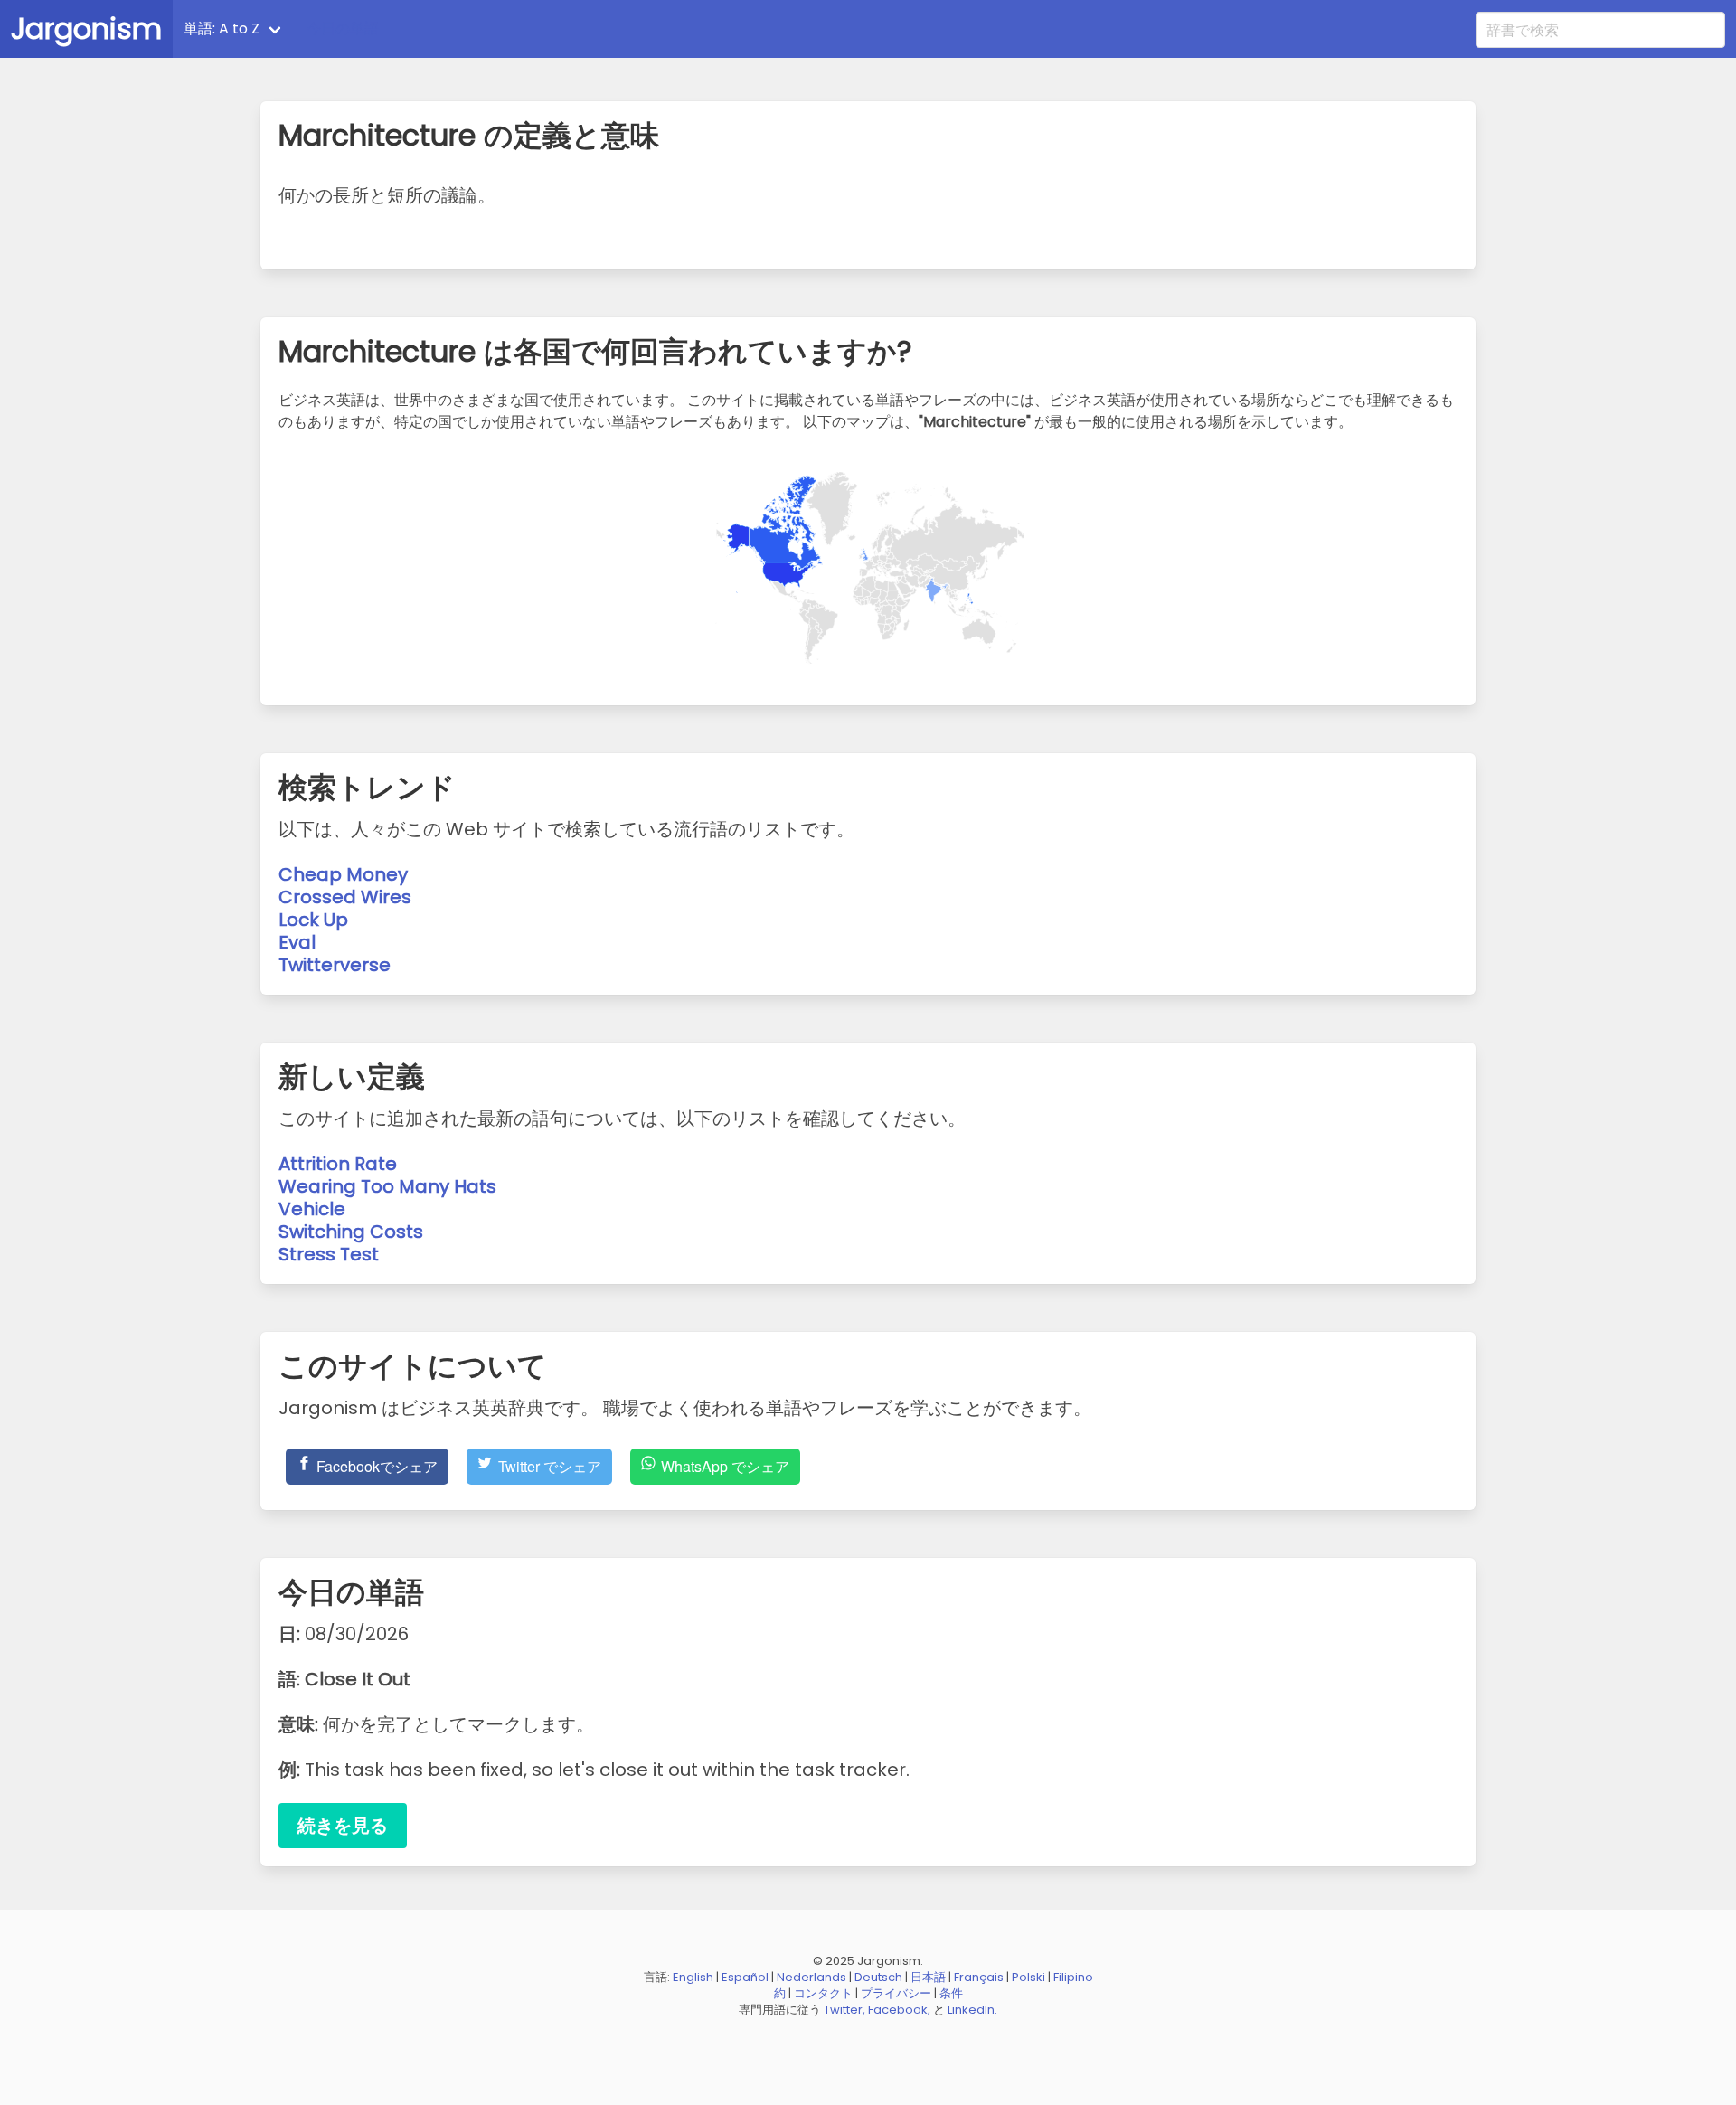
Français (979, 1977)
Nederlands (811, 1977)
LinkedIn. (972, 2010)
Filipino (1073, 1977)
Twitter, (844, 2010)
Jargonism (86, 28)
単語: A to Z (222, 28)
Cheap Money (343, 874)
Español (745, 1977)
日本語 (928, 1977)
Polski (1028, 1977)
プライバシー (896, 1993)
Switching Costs (351, 1232)
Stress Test (329, 1254)
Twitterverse (335, 965)
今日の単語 (343, 28)
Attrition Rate (338, 1164)
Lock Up (313, 920)
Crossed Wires (345, 897)
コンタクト (823, 1993)
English (693, 1977)
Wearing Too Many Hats (387, 1186)
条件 (951, 1993)
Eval (297, 942)
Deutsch (878, 1977)
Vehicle (312, 1209)
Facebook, (899, 2010)
